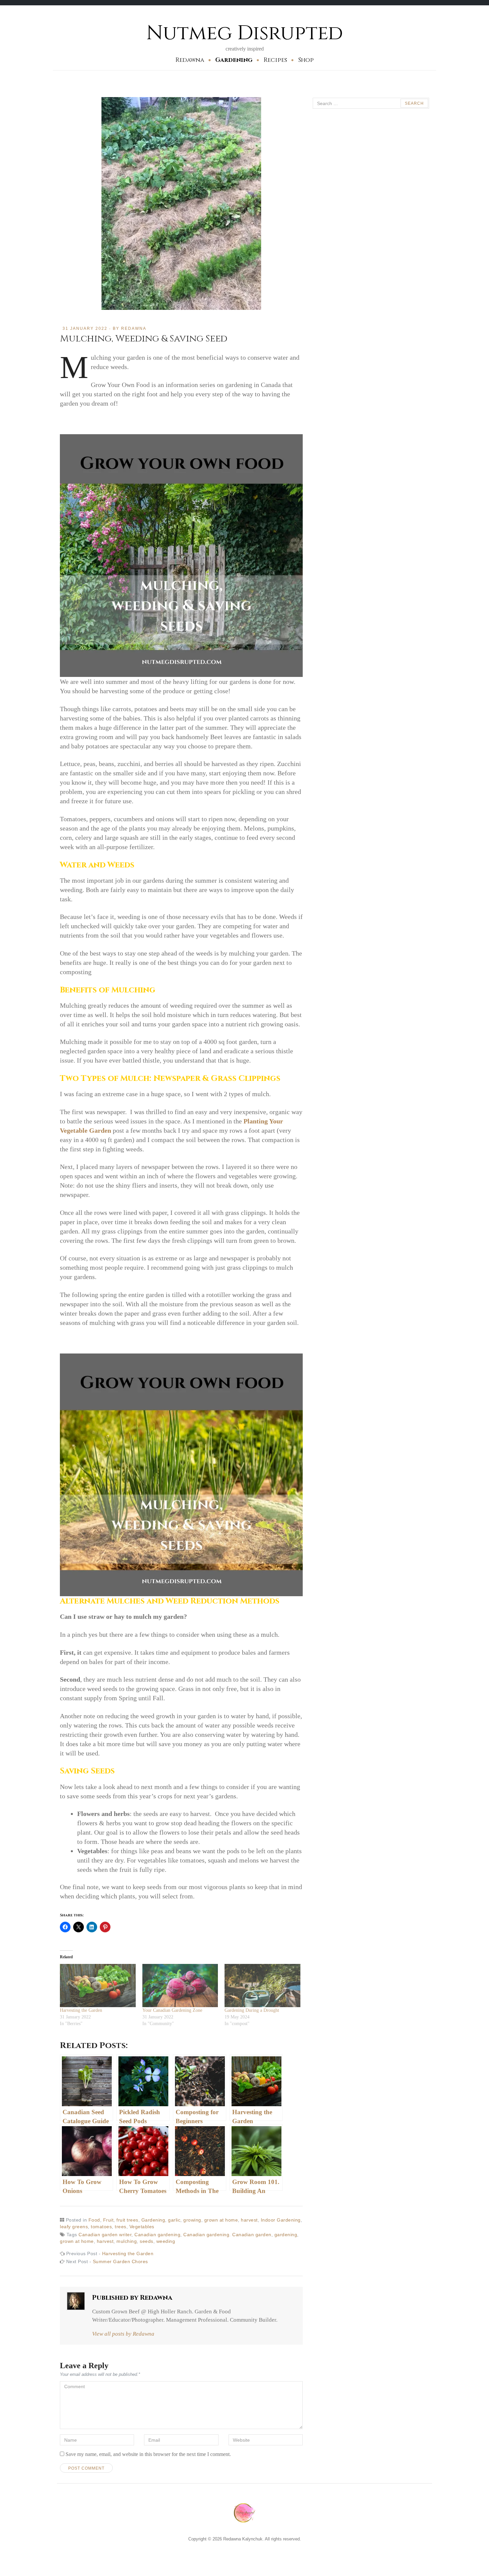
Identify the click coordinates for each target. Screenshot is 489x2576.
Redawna (190, 60)
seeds (147, 2241)
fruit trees (127, 2220)
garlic (174, 2220)
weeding (166, 2241)
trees (121, 2227)
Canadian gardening (157, 2235)
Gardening (234, 60)
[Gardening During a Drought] (262, 1986)
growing (192, 2220)
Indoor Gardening (281, 2220)
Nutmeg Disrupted (245, 33)
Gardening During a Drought (252, 2010)
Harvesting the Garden (81, 2010)
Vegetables (142, 2227)
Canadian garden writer (105, 2235)
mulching (127, 2241)
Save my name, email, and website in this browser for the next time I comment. (148, 2454)
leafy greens (74, 2227)
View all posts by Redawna (123, 2334)
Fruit (108, 2220)
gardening (286, 2235)
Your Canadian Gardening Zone (172, 2010)
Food (94, 2220)
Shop (306, 60)
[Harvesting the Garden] (98, 1986)
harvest (249, 2220)
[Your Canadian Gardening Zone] (180, 1986)
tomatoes (101, 2227)
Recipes (275, 60)
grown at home (221, 2220)
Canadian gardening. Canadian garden (227, 2235)
